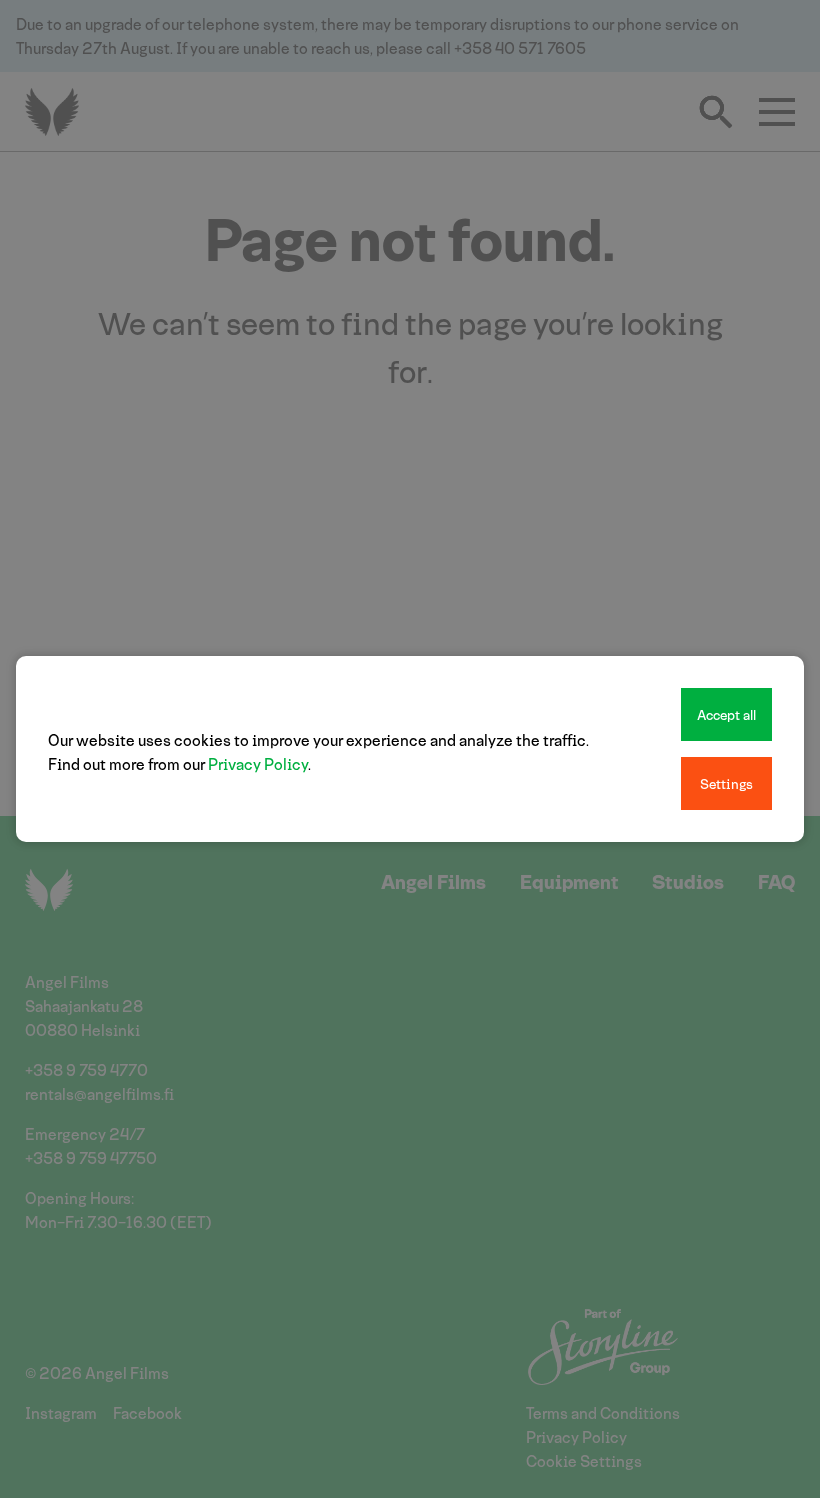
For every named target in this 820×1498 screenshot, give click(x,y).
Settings (726, 783)
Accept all (726, 714)
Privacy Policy (258, 763)
